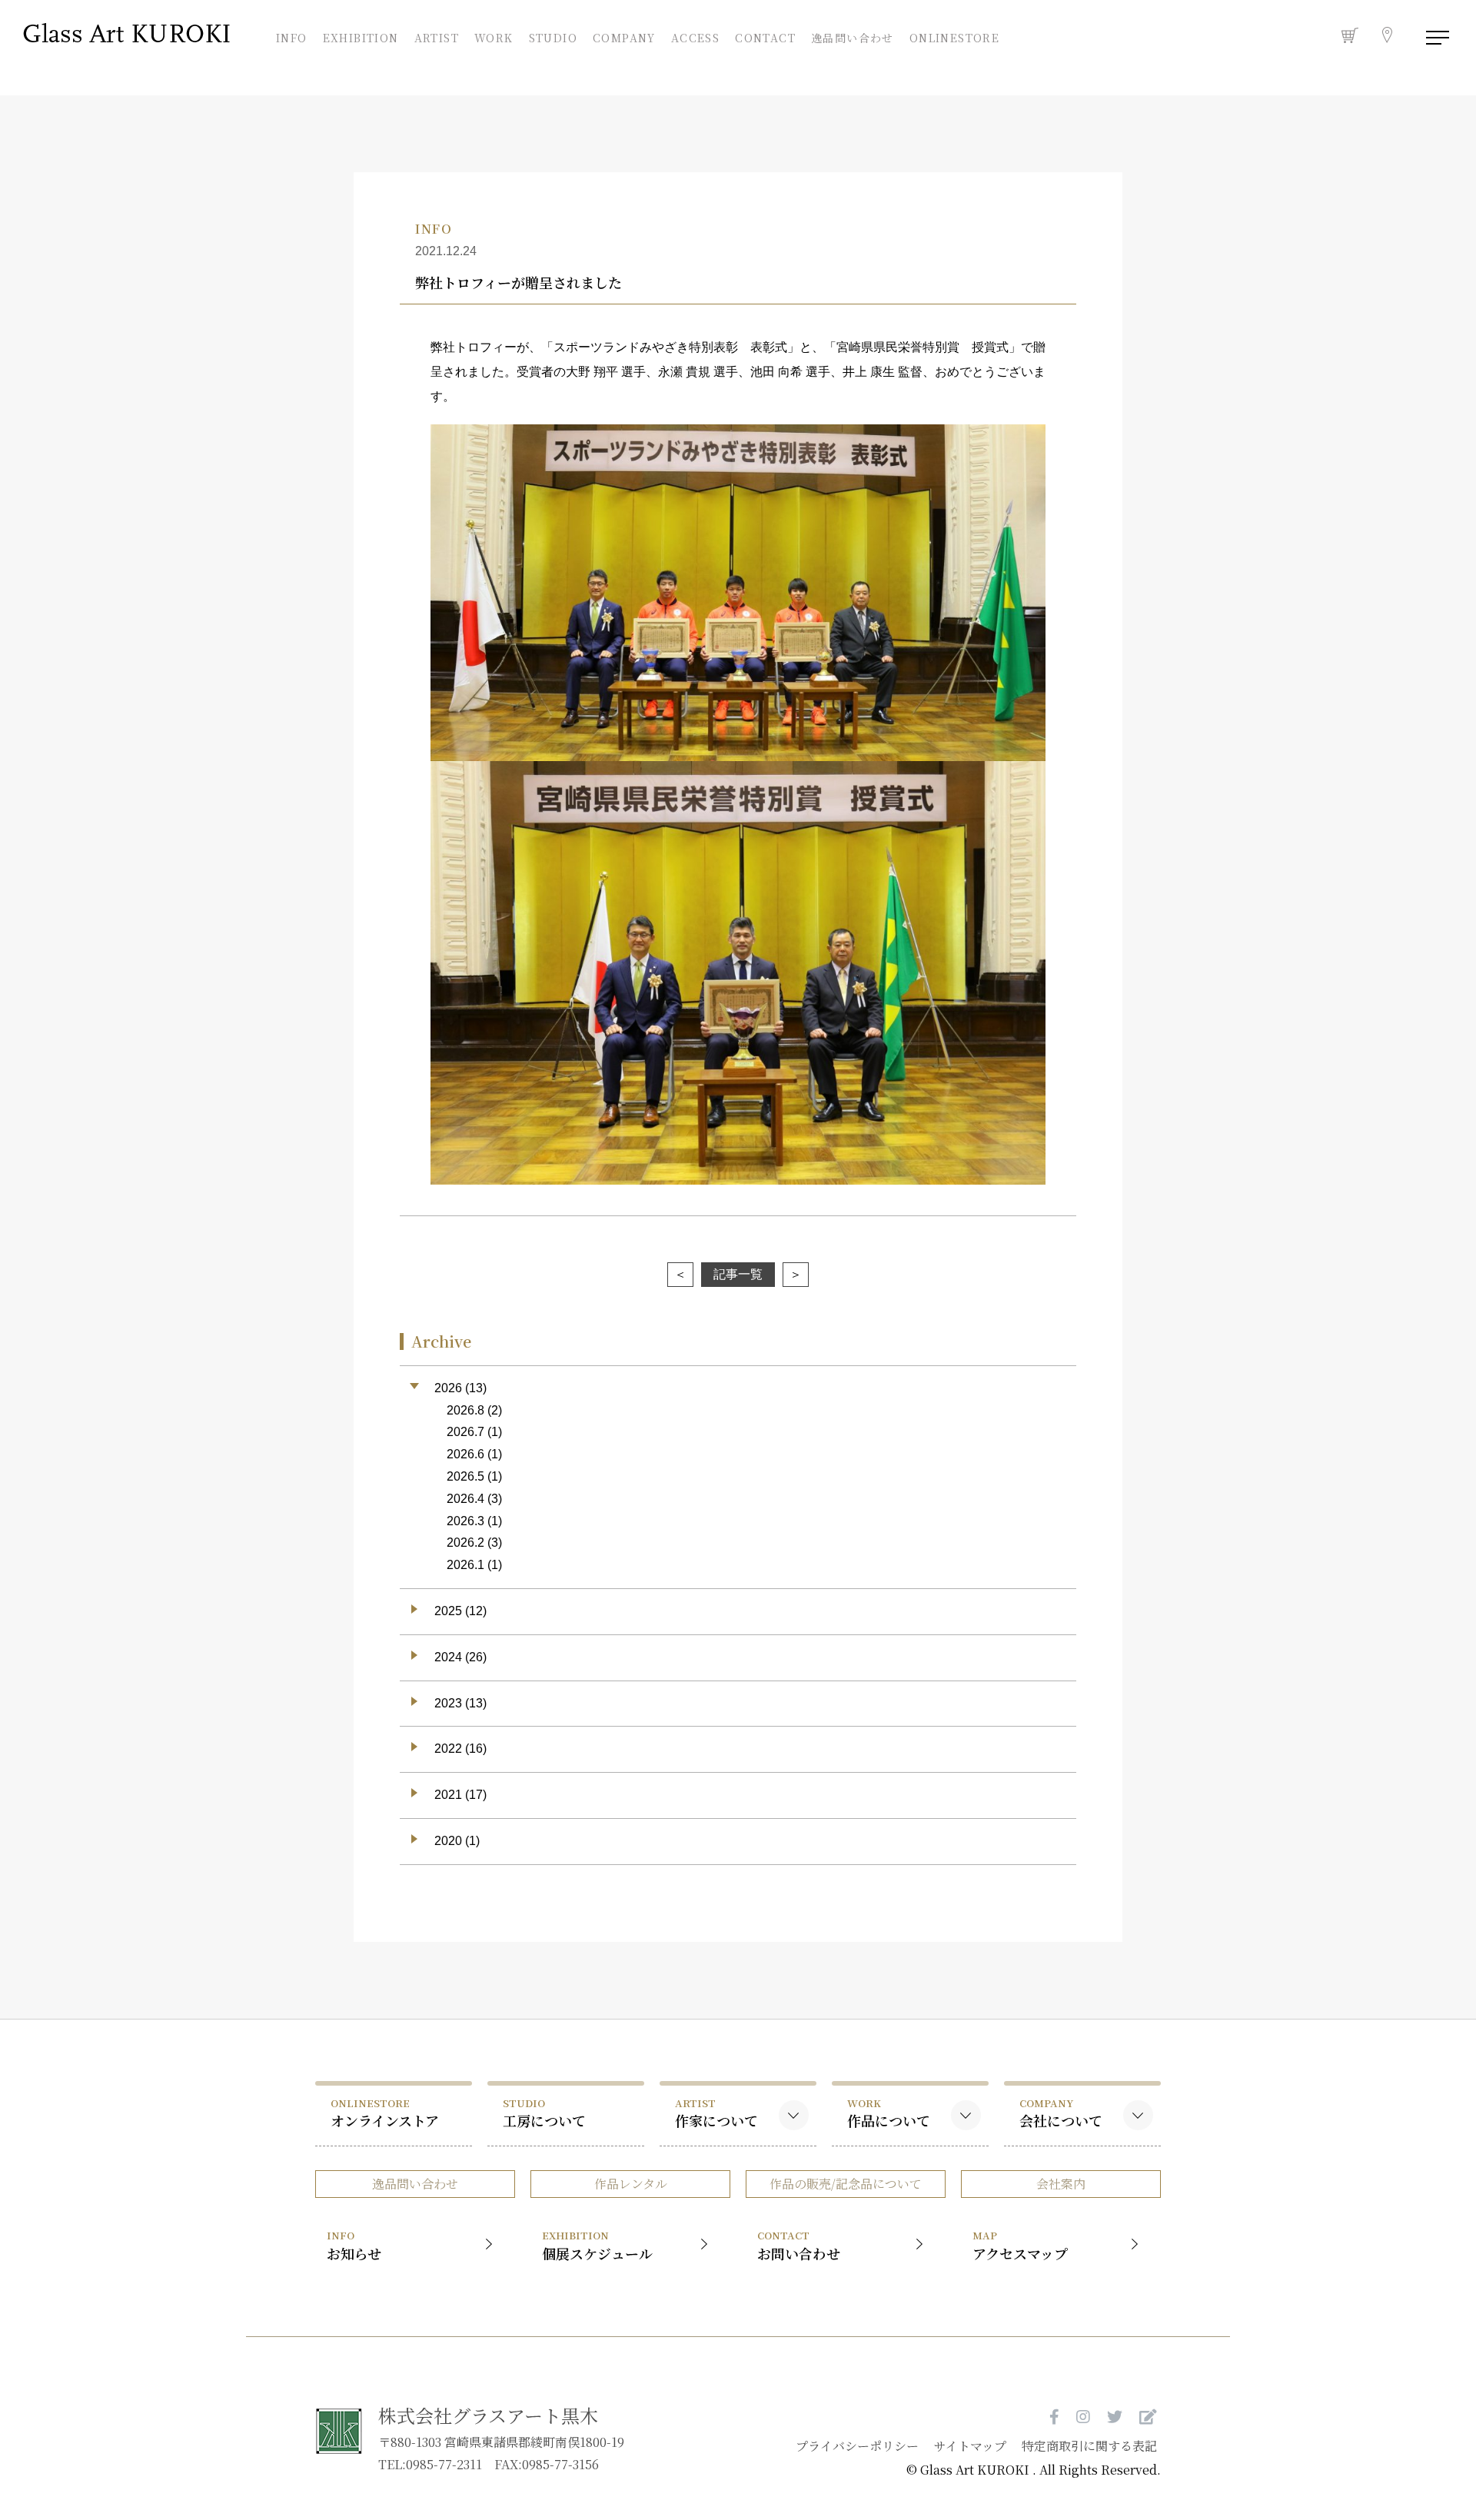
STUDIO (553, 36)
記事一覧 (738, 1274)
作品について (889, 2113)
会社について (1061, 2113)
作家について (716, 2113)
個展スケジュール (597, 2245)
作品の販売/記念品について (846, 2184)
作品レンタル (631, 2184)
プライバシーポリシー (857, 2446)
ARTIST (437, 36)
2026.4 (465, 1499)
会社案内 (1061, 2184)
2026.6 (465, 1454)
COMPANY (624, 36)
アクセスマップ (1020, 2245)
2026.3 (465, 1521)
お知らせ (354, 2245)
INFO (292, 36)
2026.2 (465, 1543)
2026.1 (465, 1565)
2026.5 (465, 1476)
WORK (494, 36)
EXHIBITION (361, 36)
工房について (544, 2113)
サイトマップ (970, 2446)
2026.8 (465, 1410)
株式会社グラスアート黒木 (488, 2415)
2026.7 (465, 1432)
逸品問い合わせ (853, 38)
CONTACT (765, 36)
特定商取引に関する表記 (1089, 2446)
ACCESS (695, 36)
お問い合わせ (799, 2245)
